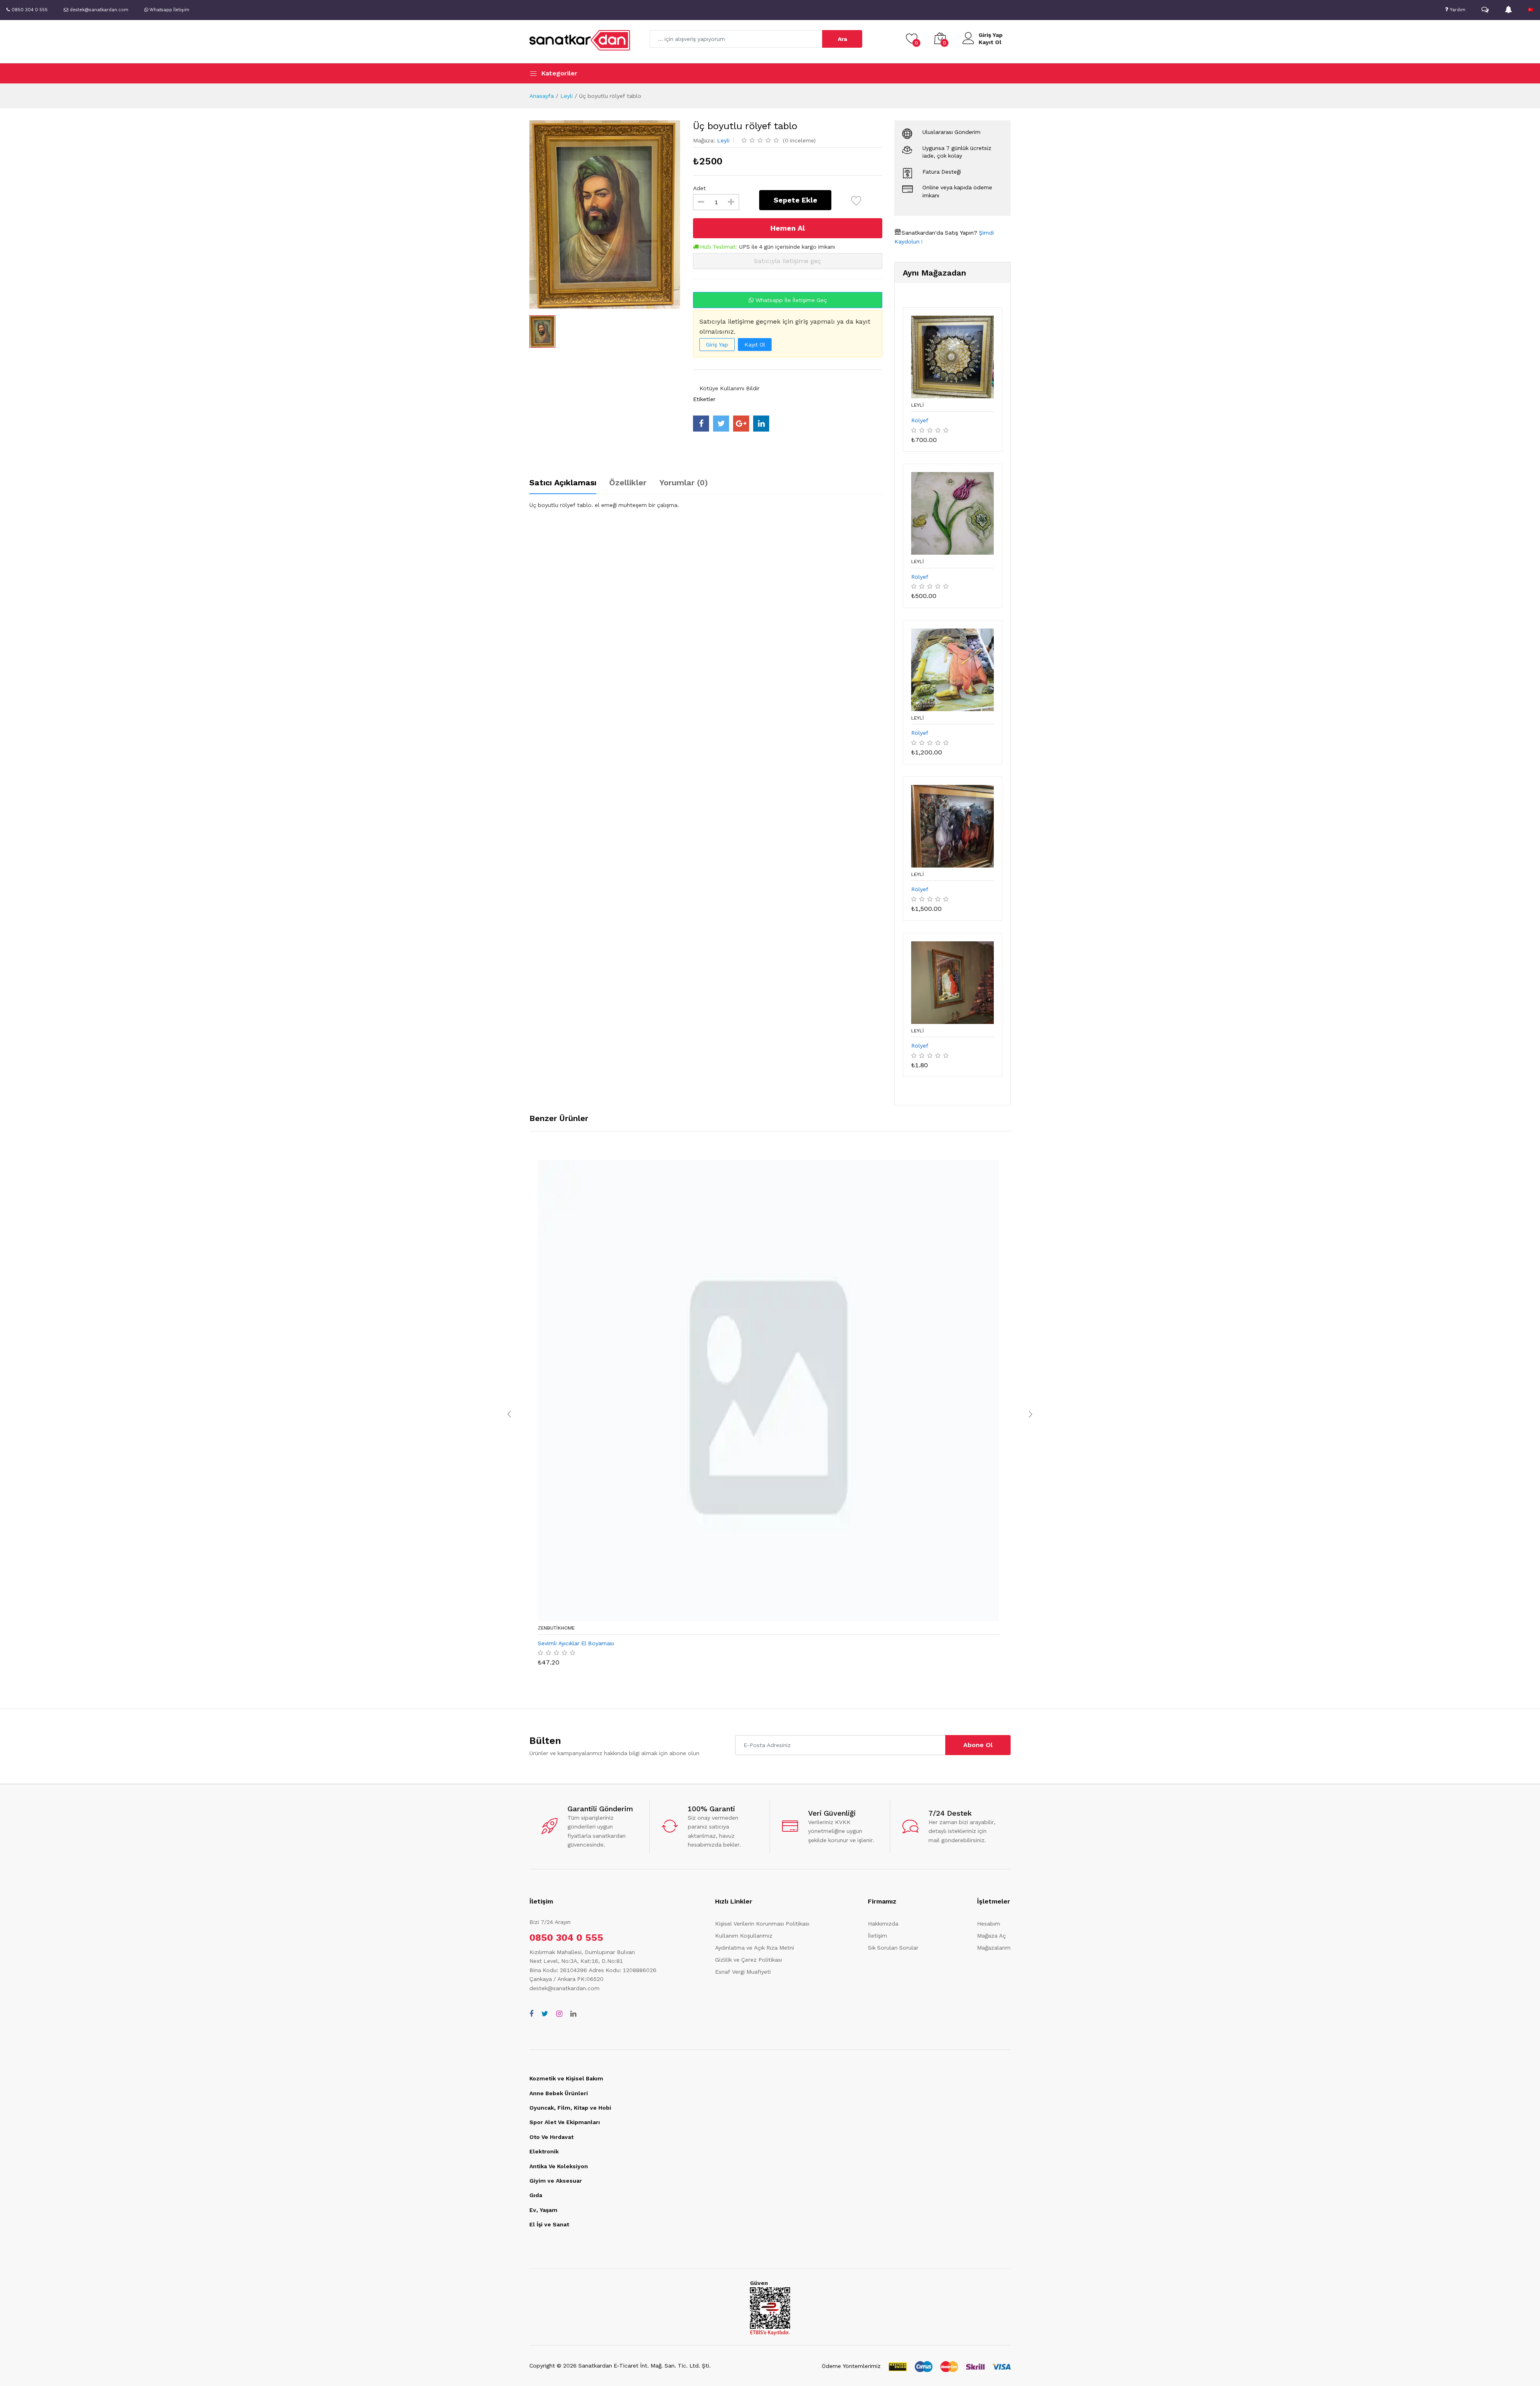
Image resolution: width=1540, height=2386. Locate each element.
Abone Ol (978, 1745)
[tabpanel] (706, 505)
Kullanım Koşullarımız (744, 1936)
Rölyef (920, 420)
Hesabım (989, 1924)
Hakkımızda (883, 1924)
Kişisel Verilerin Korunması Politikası (762, 1924)
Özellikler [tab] (628, 482)
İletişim (877, 1936)
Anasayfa (542, 96)
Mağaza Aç (991, 1936)
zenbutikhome (556, 1628)
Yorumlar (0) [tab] (684, 482)
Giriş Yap (991, 35)
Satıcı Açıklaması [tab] (563, 482)
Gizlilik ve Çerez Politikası (749, 1960)
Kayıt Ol (990, 42)
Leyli (566, 96)
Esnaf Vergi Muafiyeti (743, 1972)
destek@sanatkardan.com (564, 1988)
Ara (842, 39)
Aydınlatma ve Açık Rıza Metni (755, 1948)
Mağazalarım (994, 1948)
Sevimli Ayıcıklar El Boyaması (576, 1643)
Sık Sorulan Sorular (893, 1948)
